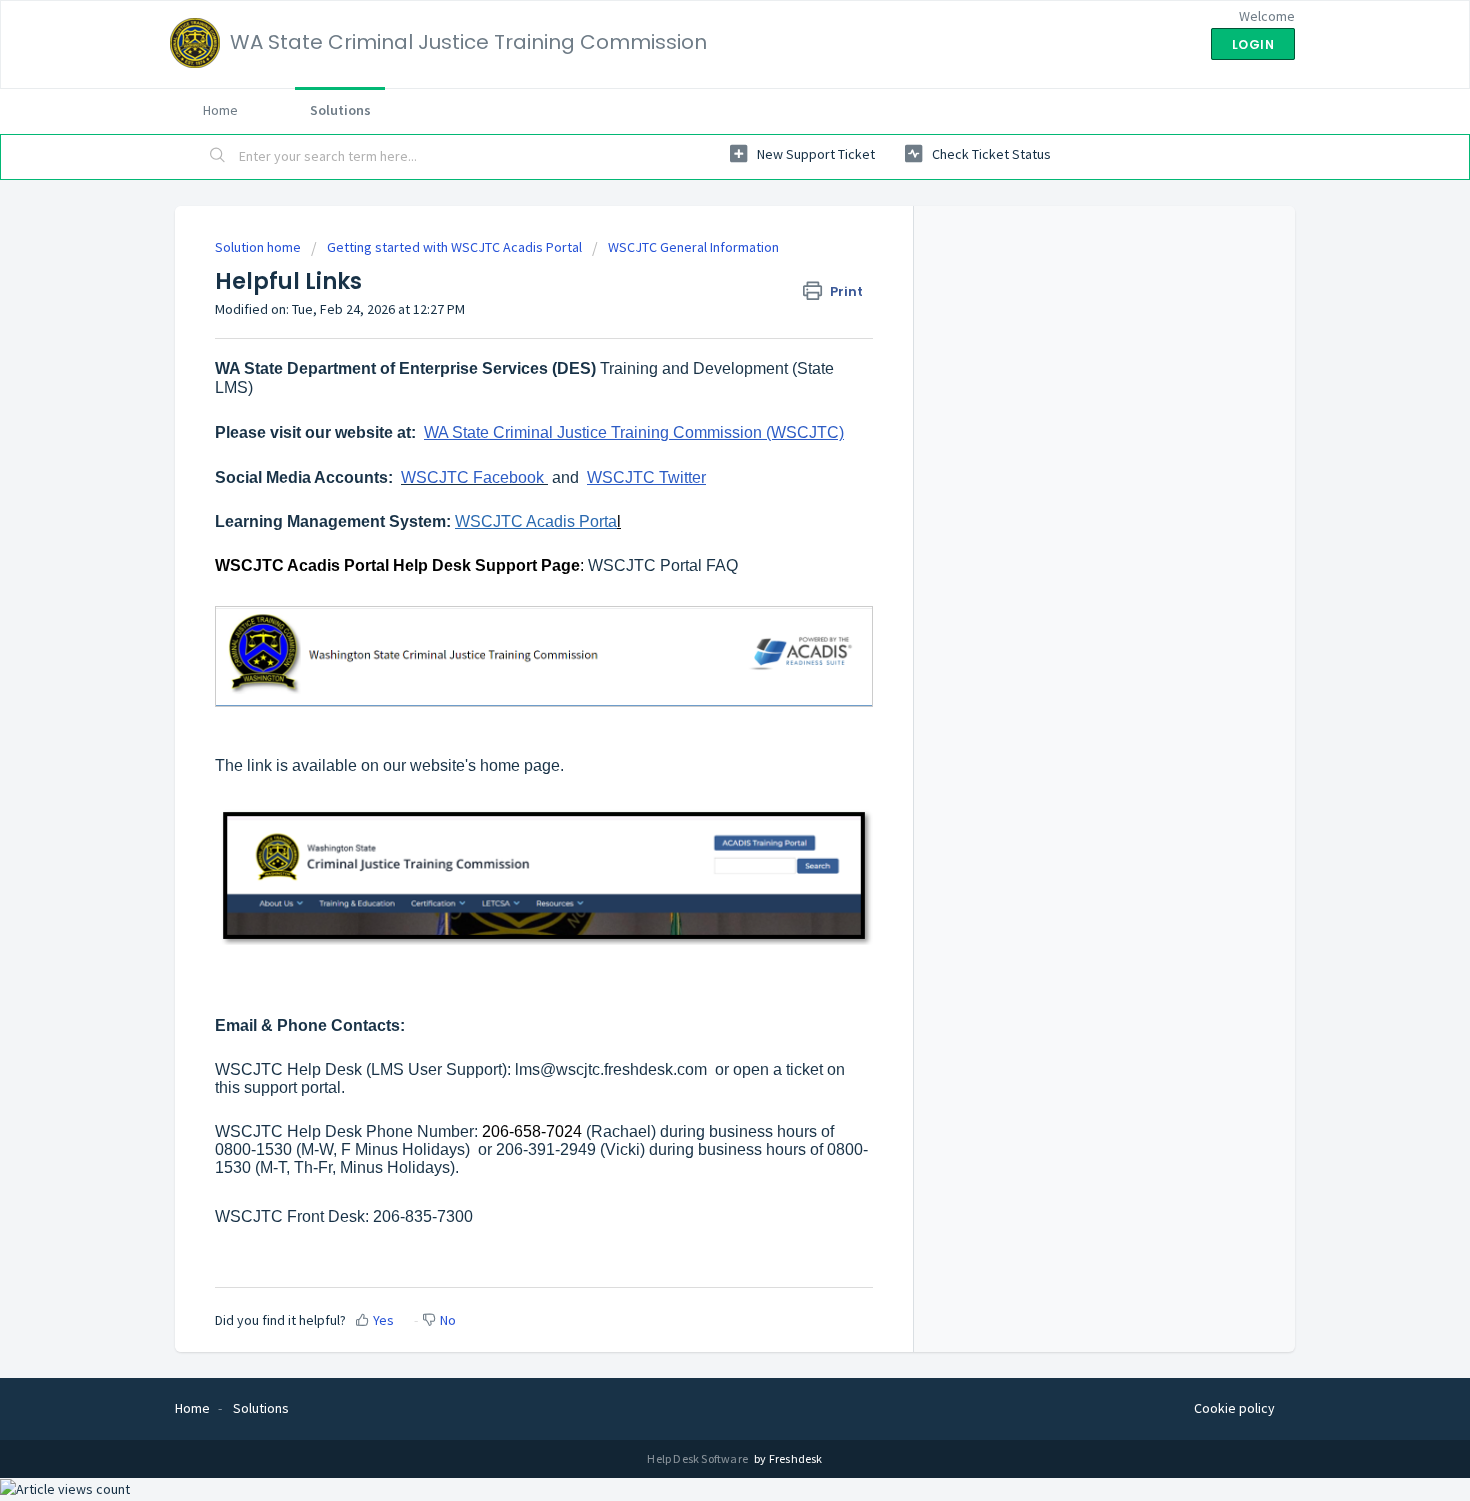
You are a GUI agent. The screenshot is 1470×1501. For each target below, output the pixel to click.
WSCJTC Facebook (472, 477)
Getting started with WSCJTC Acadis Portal (454, 247)
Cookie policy (1234, 1408)
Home (220, 110)
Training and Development (696, 368)
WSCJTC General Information (693, 247)
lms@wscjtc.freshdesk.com (611, 1069)
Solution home (259, 247)
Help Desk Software (698, 1458)
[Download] (698, 496)
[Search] (218, 157)
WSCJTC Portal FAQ (663, 565)
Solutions (340, 110)
